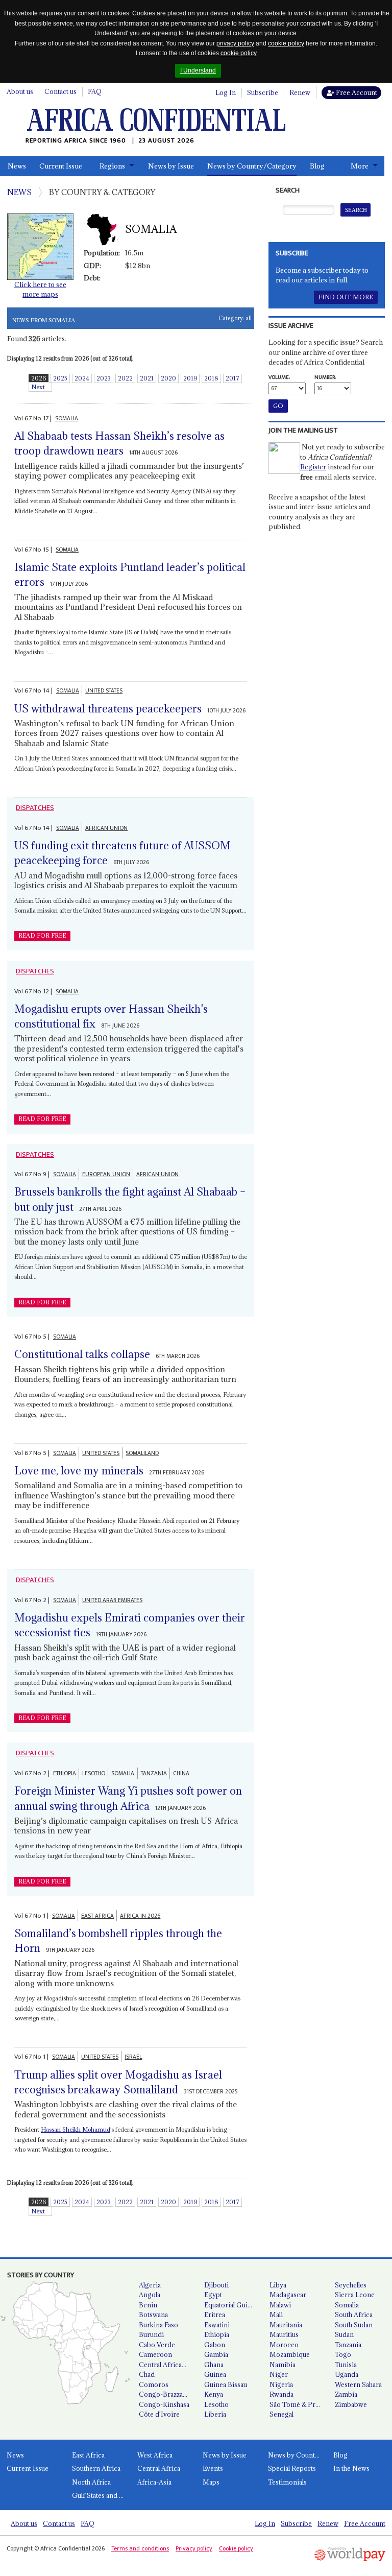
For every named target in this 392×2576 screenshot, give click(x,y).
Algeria (150, 2285)
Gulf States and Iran (101, 2495)
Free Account (356, 92)
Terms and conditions (140, 2548)
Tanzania (348, 2345)
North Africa (91, 2482)
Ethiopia (217, 2334)
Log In (226, 92)
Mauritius (284, 2334)
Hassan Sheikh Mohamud (76, 2129)
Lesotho (216, 2404)
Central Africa (159, 2468)
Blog (317, 166)
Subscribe (263, 92)
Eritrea (215, 2315)
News (17, 166)
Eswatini (217, 2325)
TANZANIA (154, 1773)
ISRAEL (133, 2057)
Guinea (215, 2374)
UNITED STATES (104, 691)
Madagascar (288, 2295)
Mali (276, 2315)
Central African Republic (167, 2365)
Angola (150, 2295)
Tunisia (346, 2365)
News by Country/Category (252, 166)
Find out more (346, 297)
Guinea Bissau (226, 2384)
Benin (148, 2305)
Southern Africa (96, 2468)
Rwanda (281, 2394)
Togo (343, 2354)
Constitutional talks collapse (82, 1354)
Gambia (216, 2354)
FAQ (95, 91)
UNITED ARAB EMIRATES (112, 1600)
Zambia (346, 2394)
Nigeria (281, 2384)
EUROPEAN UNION (106, 1174)
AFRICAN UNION (106, 828)
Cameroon (155, 2354)
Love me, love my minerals (79, 1471)
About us (20, 91)
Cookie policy (236, 2548)
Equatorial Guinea (231, 2305)
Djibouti (216, 2285)
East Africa (88, 2455)
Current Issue (61, 166)
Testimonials (287, 2482)
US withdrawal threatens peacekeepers (108, 709)
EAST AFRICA (97, 1916)
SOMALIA (67, 419)
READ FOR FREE (42, 936)
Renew (300, 92)
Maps (211, 2482)
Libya (278, 2285)
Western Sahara (358, 2384)
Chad (147, 2374)
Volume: (279, 377)
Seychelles (351, 2285)
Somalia (347, 2305)
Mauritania (286, 2325)
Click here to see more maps (40, 290)
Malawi (280, 2305)
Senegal (281, 2414)
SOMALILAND (142, 1453)
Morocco (284, 2345)
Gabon (215, 2345)
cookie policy (286, 43)
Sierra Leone (355, 2295)
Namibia (283, 2365)
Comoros (154, 2384)
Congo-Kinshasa (164, 2404)
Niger (279, 2374)
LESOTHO (94, 1773)
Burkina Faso (158, 2325)
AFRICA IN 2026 (140, 1916)
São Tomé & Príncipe (298, 2404)
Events (213, 2468)
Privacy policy (194, 2548)
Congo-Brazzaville (167, 2394)
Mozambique (290, 2354)
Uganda (347, 2374)
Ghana (214, 2365)
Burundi (151, 2334)
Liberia (215, 2414)
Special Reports (292, 2468)
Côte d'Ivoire (159, 2414)
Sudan (344, 2334)
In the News (351, 2468)
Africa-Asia (154, 2482)
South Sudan (354, 2325)
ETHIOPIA (65, 1773)
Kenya (214, 2394)
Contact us (60, 91)
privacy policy (235, 43)
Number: (325, 377)
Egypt (213, 2295)
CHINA (181, 1773)
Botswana (153, 2315)
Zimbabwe (351, 2404)
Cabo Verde (157, 2345)
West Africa (155, 2455)
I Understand (198, 70)
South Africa (354, 2315)
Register (313, 467)
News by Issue (171, 166)
